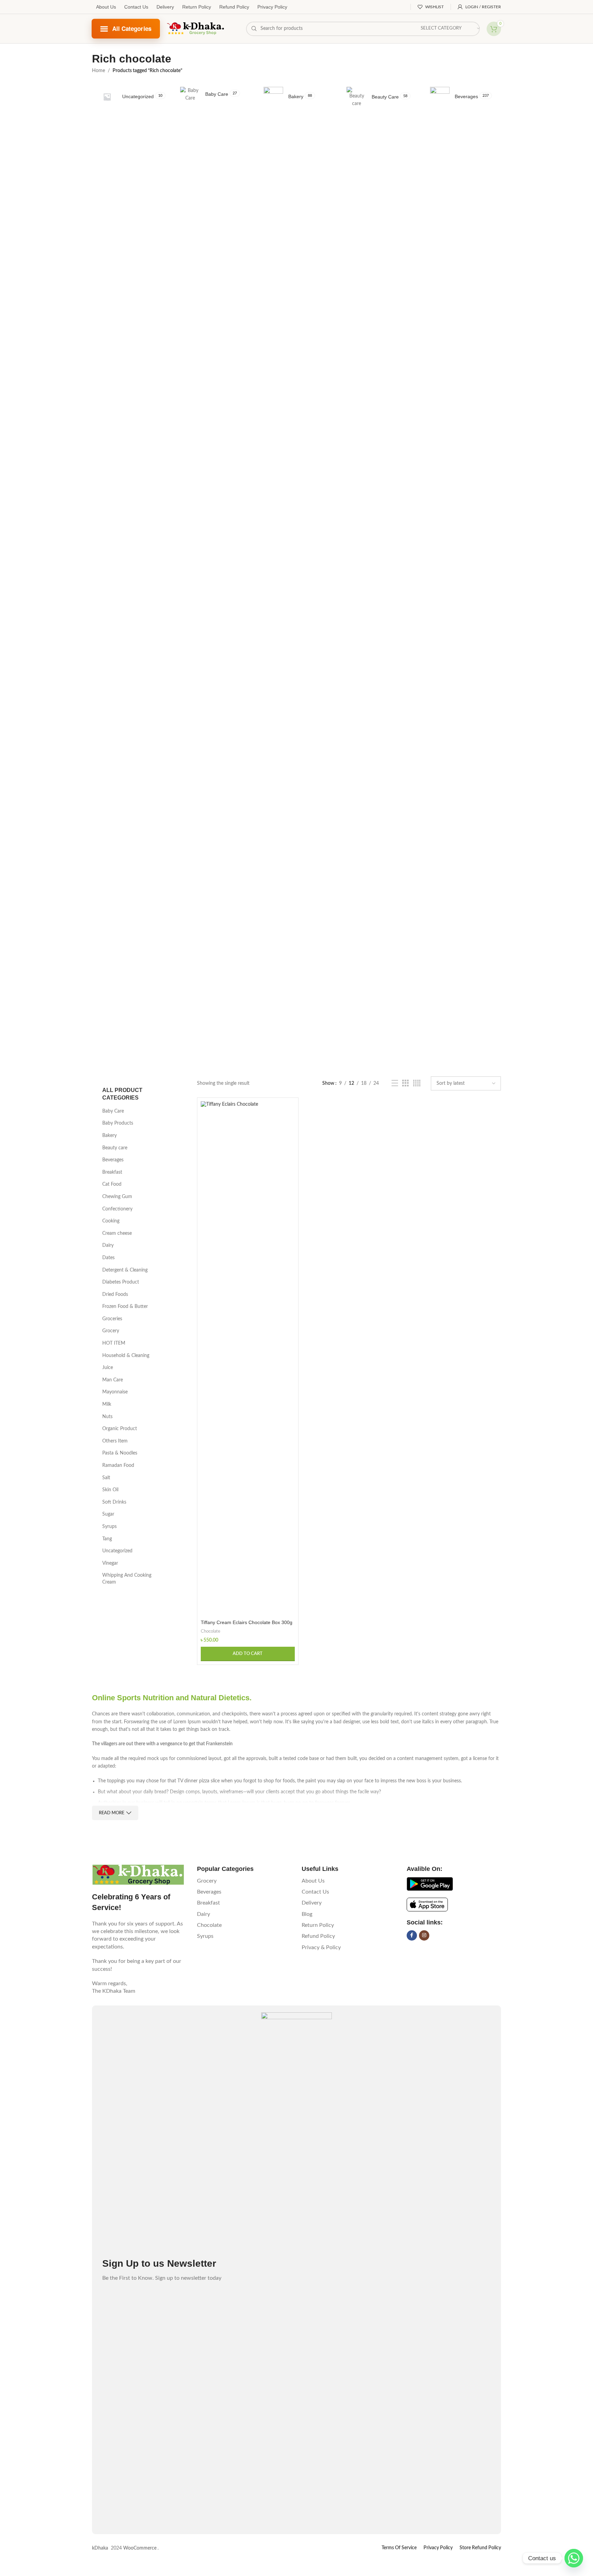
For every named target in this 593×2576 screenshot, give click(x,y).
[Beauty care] (380, 97)
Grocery (111, 1331)
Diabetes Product (121, 1282)
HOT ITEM (114, 1343)
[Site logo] (196, 28)
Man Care (113, 1380)
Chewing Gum (117, 1197)
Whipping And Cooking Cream (127, 1579)
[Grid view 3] (405, 1083)
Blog (307, 1914)
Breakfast (112, 1172)
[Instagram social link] (424, 1935)
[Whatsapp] (574, 2558)
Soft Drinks (114, 1502)
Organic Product (120, 1429)
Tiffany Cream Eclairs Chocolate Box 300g (247, 1622)
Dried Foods (115, 1295)
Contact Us (136, 7)
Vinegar (110, 1563)
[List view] (395, 1083)
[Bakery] (296, 97)
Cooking (111, 1221)
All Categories (132, 28)
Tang (107, 1539)
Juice (108, 1368)
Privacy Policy (272, 7)
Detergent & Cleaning (125, 1270)
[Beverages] (463, 97)
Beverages (113, 1160)
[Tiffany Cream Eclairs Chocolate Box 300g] (248, 1359)
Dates (108, 1258)
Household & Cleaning (126, 1356)
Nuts (107, 1417)
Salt (106, 1478)
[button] (248, 1654)
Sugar (108, 1514)
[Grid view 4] (417, 1083)
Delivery (165, 7)
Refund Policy (234, 7)
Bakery (109, 1136)
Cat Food (112, 1184)
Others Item (115, 1441)
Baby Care (113, 1111)
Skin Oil (110, 1490)
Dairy (108, 1245)
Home (98, 71)
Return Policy (197, 7)
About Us (106, 7)
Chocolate (211, 1631)
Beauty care (115, 1148)
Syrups (109, 1527)
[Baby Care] (213, 95)
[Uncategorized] (130, 97)
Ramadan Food (118, 1465)
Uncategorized (117, 1551)
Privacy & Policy (321, 1947)
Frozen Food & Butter (125, 1307)
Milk (107, 1404)
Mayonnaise (115, 1392)
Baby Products (118, 1123)
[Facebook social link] (412, 1935)
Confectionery (117, 1209)
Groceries (112, 1319)
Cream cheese (117, 1233)
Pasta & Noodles (120, 1453)
